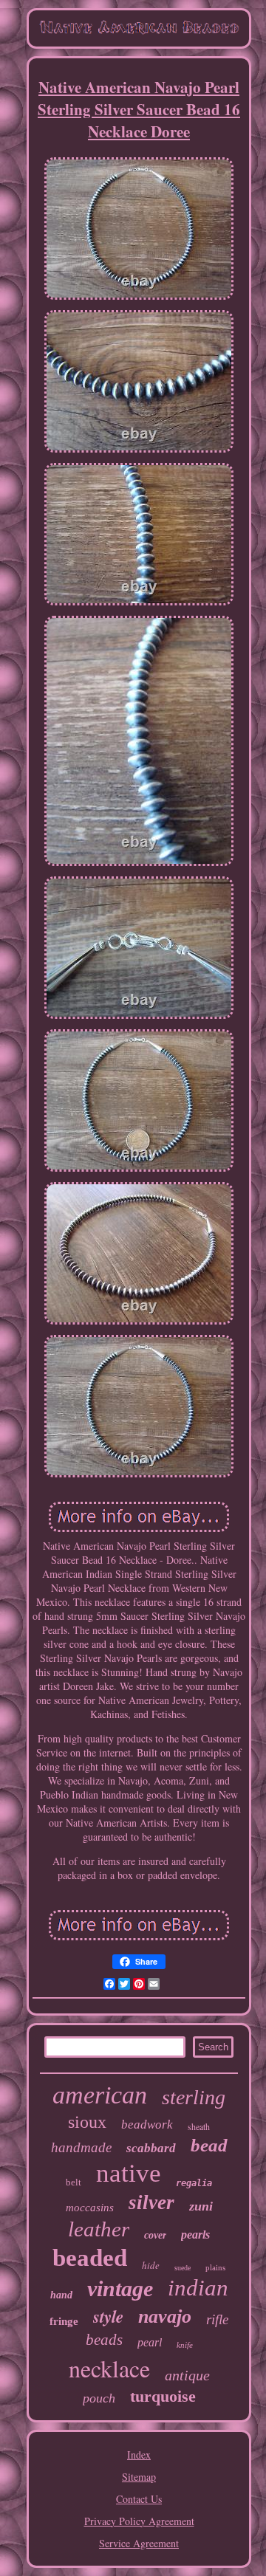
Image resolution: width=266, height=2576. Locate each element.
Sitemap (139, 2477)
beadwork (147, 2125)
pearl (150, 2342)
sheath (199, 2126)
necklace (109, 2368)
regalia (194, 2183)
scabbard (151, 2148)
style (108, 2316)
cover (155, 2235)
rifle (217, 2319)
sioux (87, 2122)
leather (99, 2229)
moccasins (90, 2208)
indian (198, 2288)
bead (209, 2145)
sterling (194, 2097)
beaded (90, 2258)
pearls (195, 2235)
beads (104, 2340)
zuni (201, 2206)
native (129, 2173)
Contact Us (139, 2499)
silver (151, 2202)
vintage (120, 2288)
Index (139, 2455)
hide (151, 2265)
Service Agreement (139, 2543)
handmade (81, 2147)
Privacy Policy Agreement (139, 2521)
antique (187, 2375)
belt (74, 2182)
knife (185, 2345)
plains (215, 2267)
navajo (165, 2316)
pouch (99, 2398)
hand (61, 2295)
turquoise (163, 2396)
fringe (64, 2321)
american (100, 2095)
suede (183, 2268)
